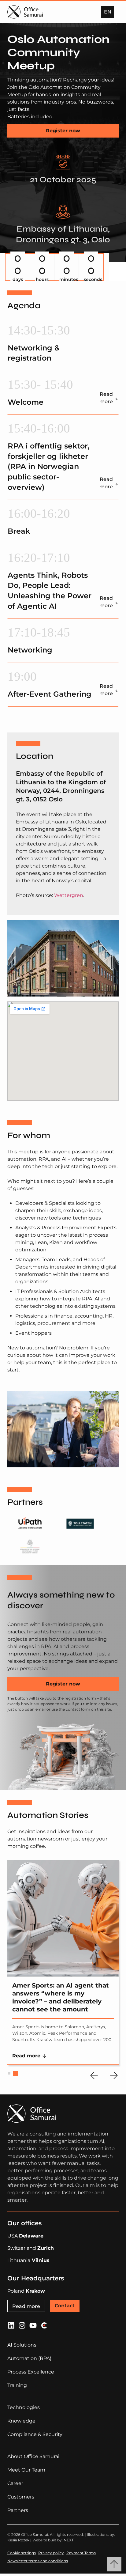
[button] (107, 12)
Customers (21, 2497)
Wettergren (69, 895)
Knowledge (21, 2421)
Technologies (24, 2407)
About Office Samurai (33, 2456)
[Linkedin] (11, 2325)
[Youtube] (33, 2325)
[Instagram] (22, 2325)
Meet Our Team (26, 2470)
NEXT (69, 2540)
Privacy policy (51, 2553)
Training (17, 2385)
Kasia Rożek (18, 2540)
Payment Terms (81, 2553)
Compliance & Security (35, 2434)
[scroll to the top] (114, 2564)
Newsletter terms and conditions (38, 2561)
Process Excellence (31, 2372)
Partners (18, 2510)
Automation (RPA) (29, 2358)
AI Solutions (22, 2345)
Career (15, 2483)
